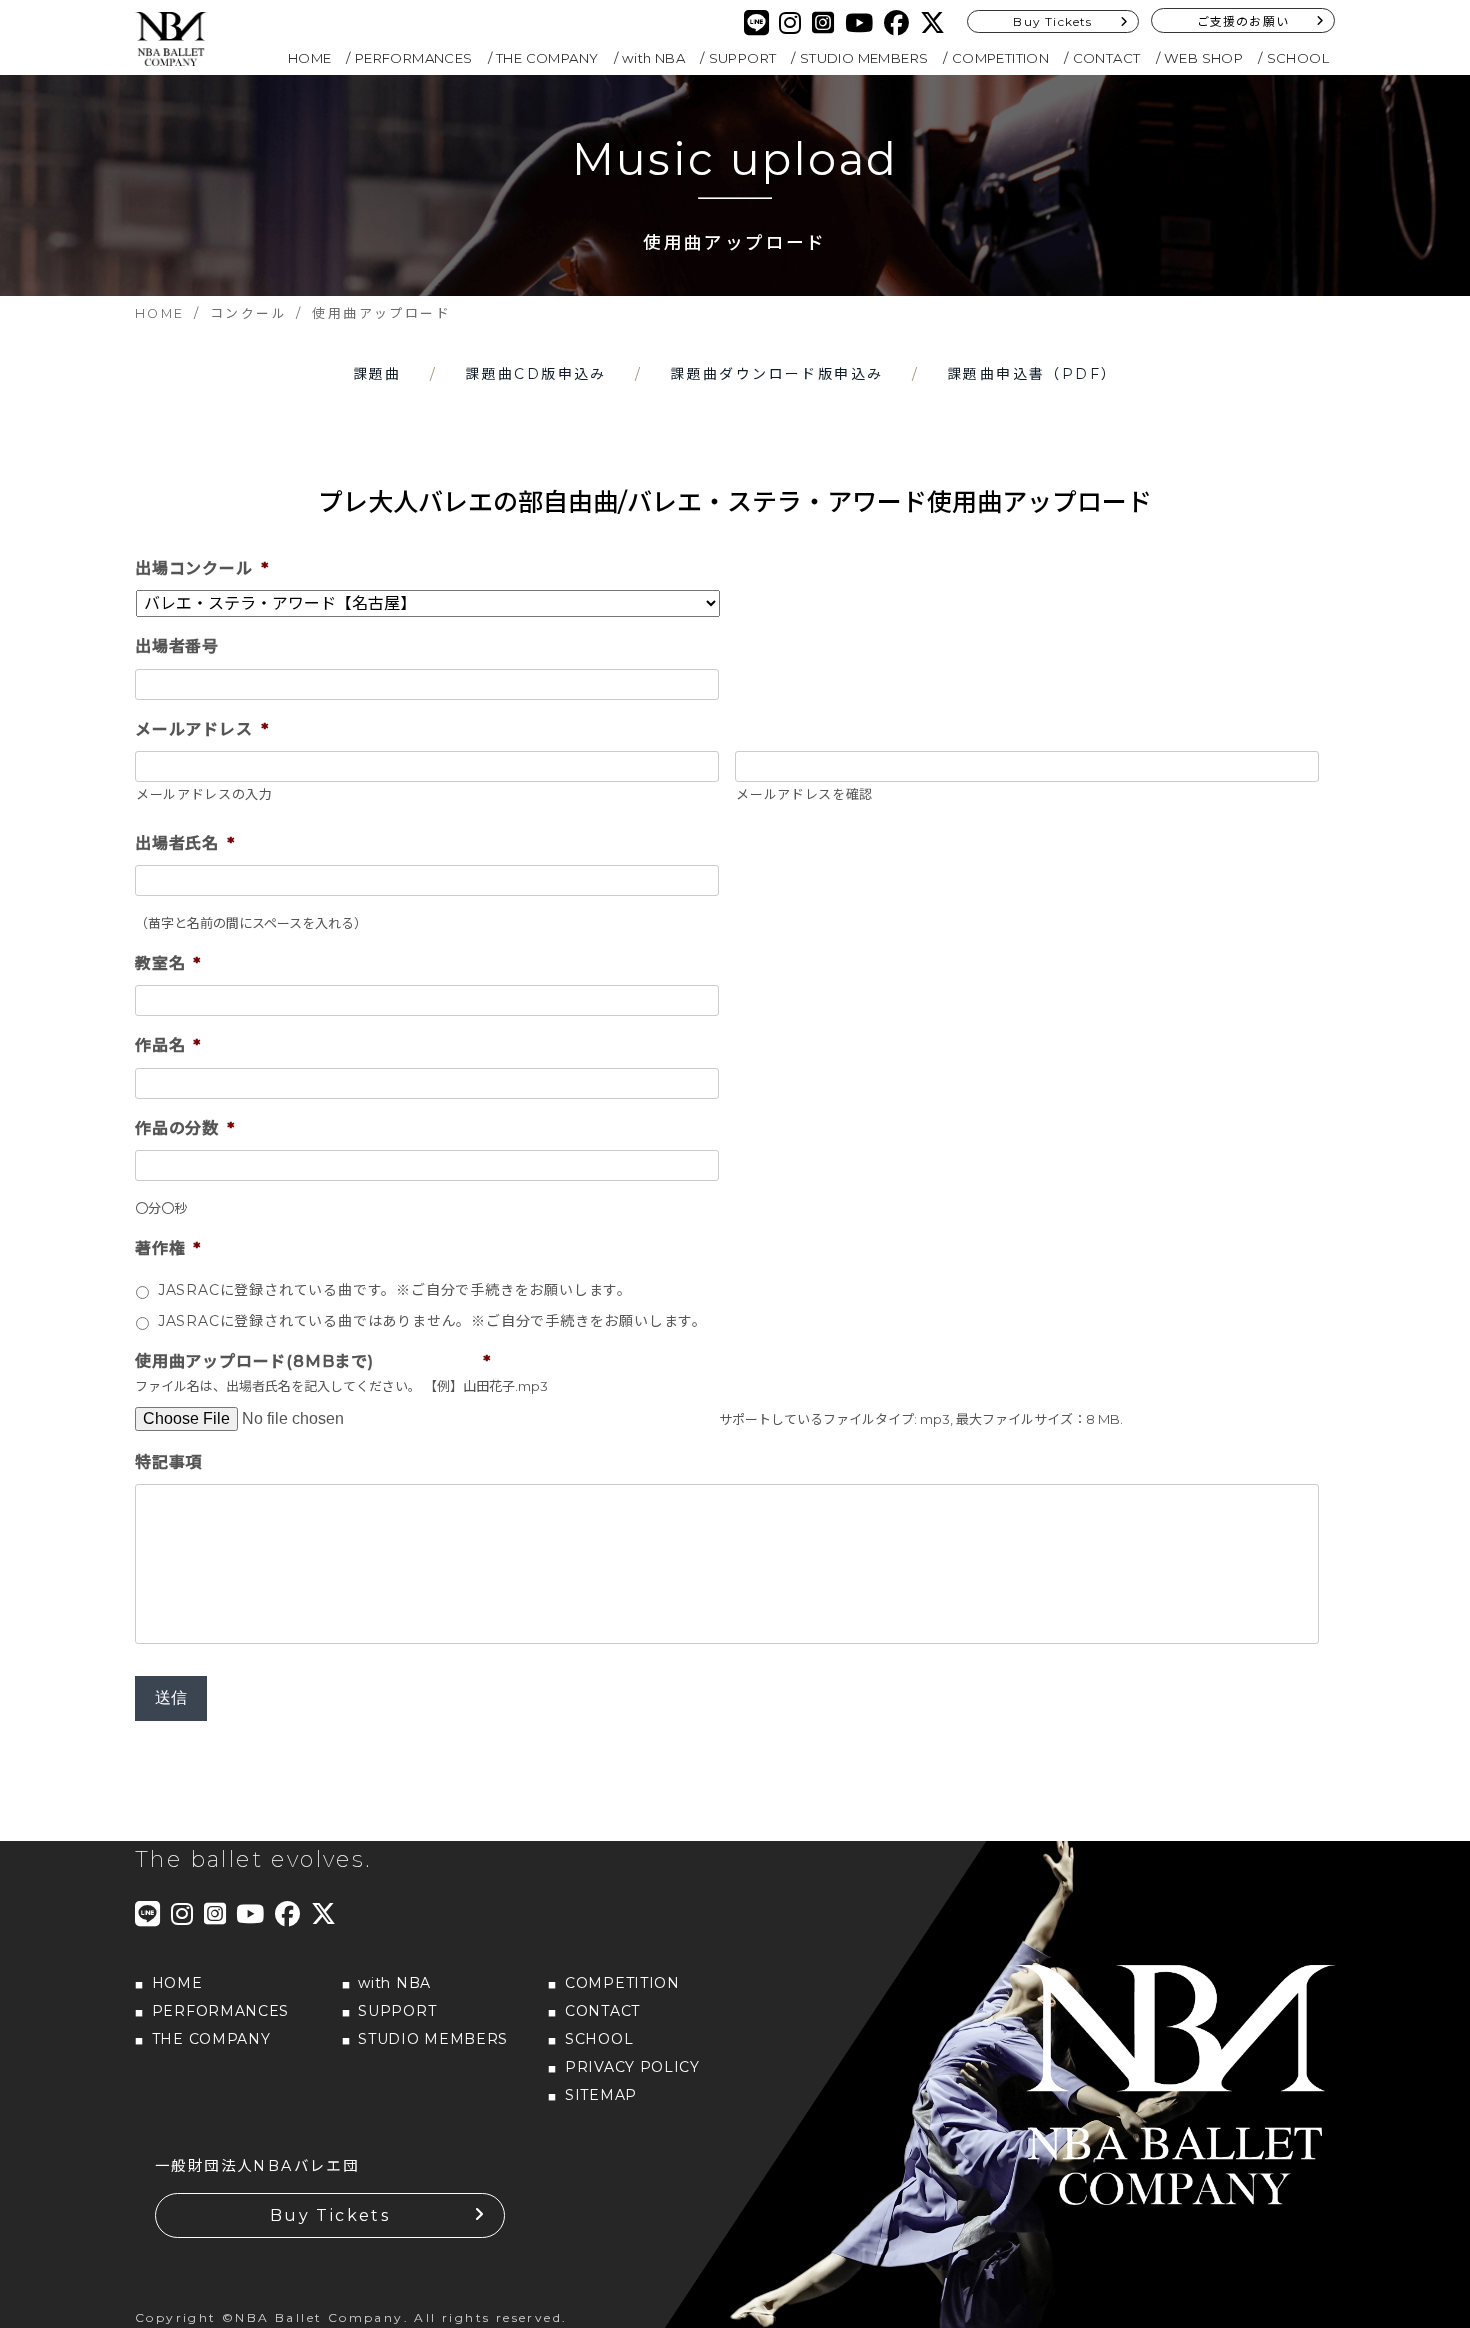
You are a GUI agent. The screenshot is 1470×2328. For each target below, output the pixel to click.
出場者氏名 (185, 843)
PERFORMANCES (414, 58)
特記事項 (168, 1462)
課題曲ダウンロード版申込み (776, 374)
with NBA (653, 58)
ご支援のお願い (1243, 21)
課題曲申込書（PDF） (1032, 374)
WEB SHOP (1203, 58)
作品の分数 (185, 1128)
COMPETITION (1000, 58)
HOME (310, 58)
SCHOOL (1298, 58)
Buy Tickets (1052, 21)
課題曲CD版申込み (536, 374)
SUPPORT (743, 58)
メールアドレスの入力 (204, 794)
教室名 (168, 963)
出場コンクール (201, 568)
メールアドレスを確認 (804, 794)
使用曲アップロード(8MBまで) (312, 1361)
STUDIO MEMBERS (864, 58)
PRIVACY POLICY (632, 2067)
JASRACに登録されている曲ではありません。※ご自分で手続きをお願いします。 (432, 1321)
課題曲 (377, 374)
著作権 (168, 1248)
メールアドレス (201, 729)
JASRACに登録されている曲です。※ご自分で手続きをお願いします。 (395, 1290)
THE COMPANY (547, 58)
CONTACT (1107, 58)
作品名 (168, 1045)
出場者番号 (177, 646)
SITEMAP (601, 2095)
